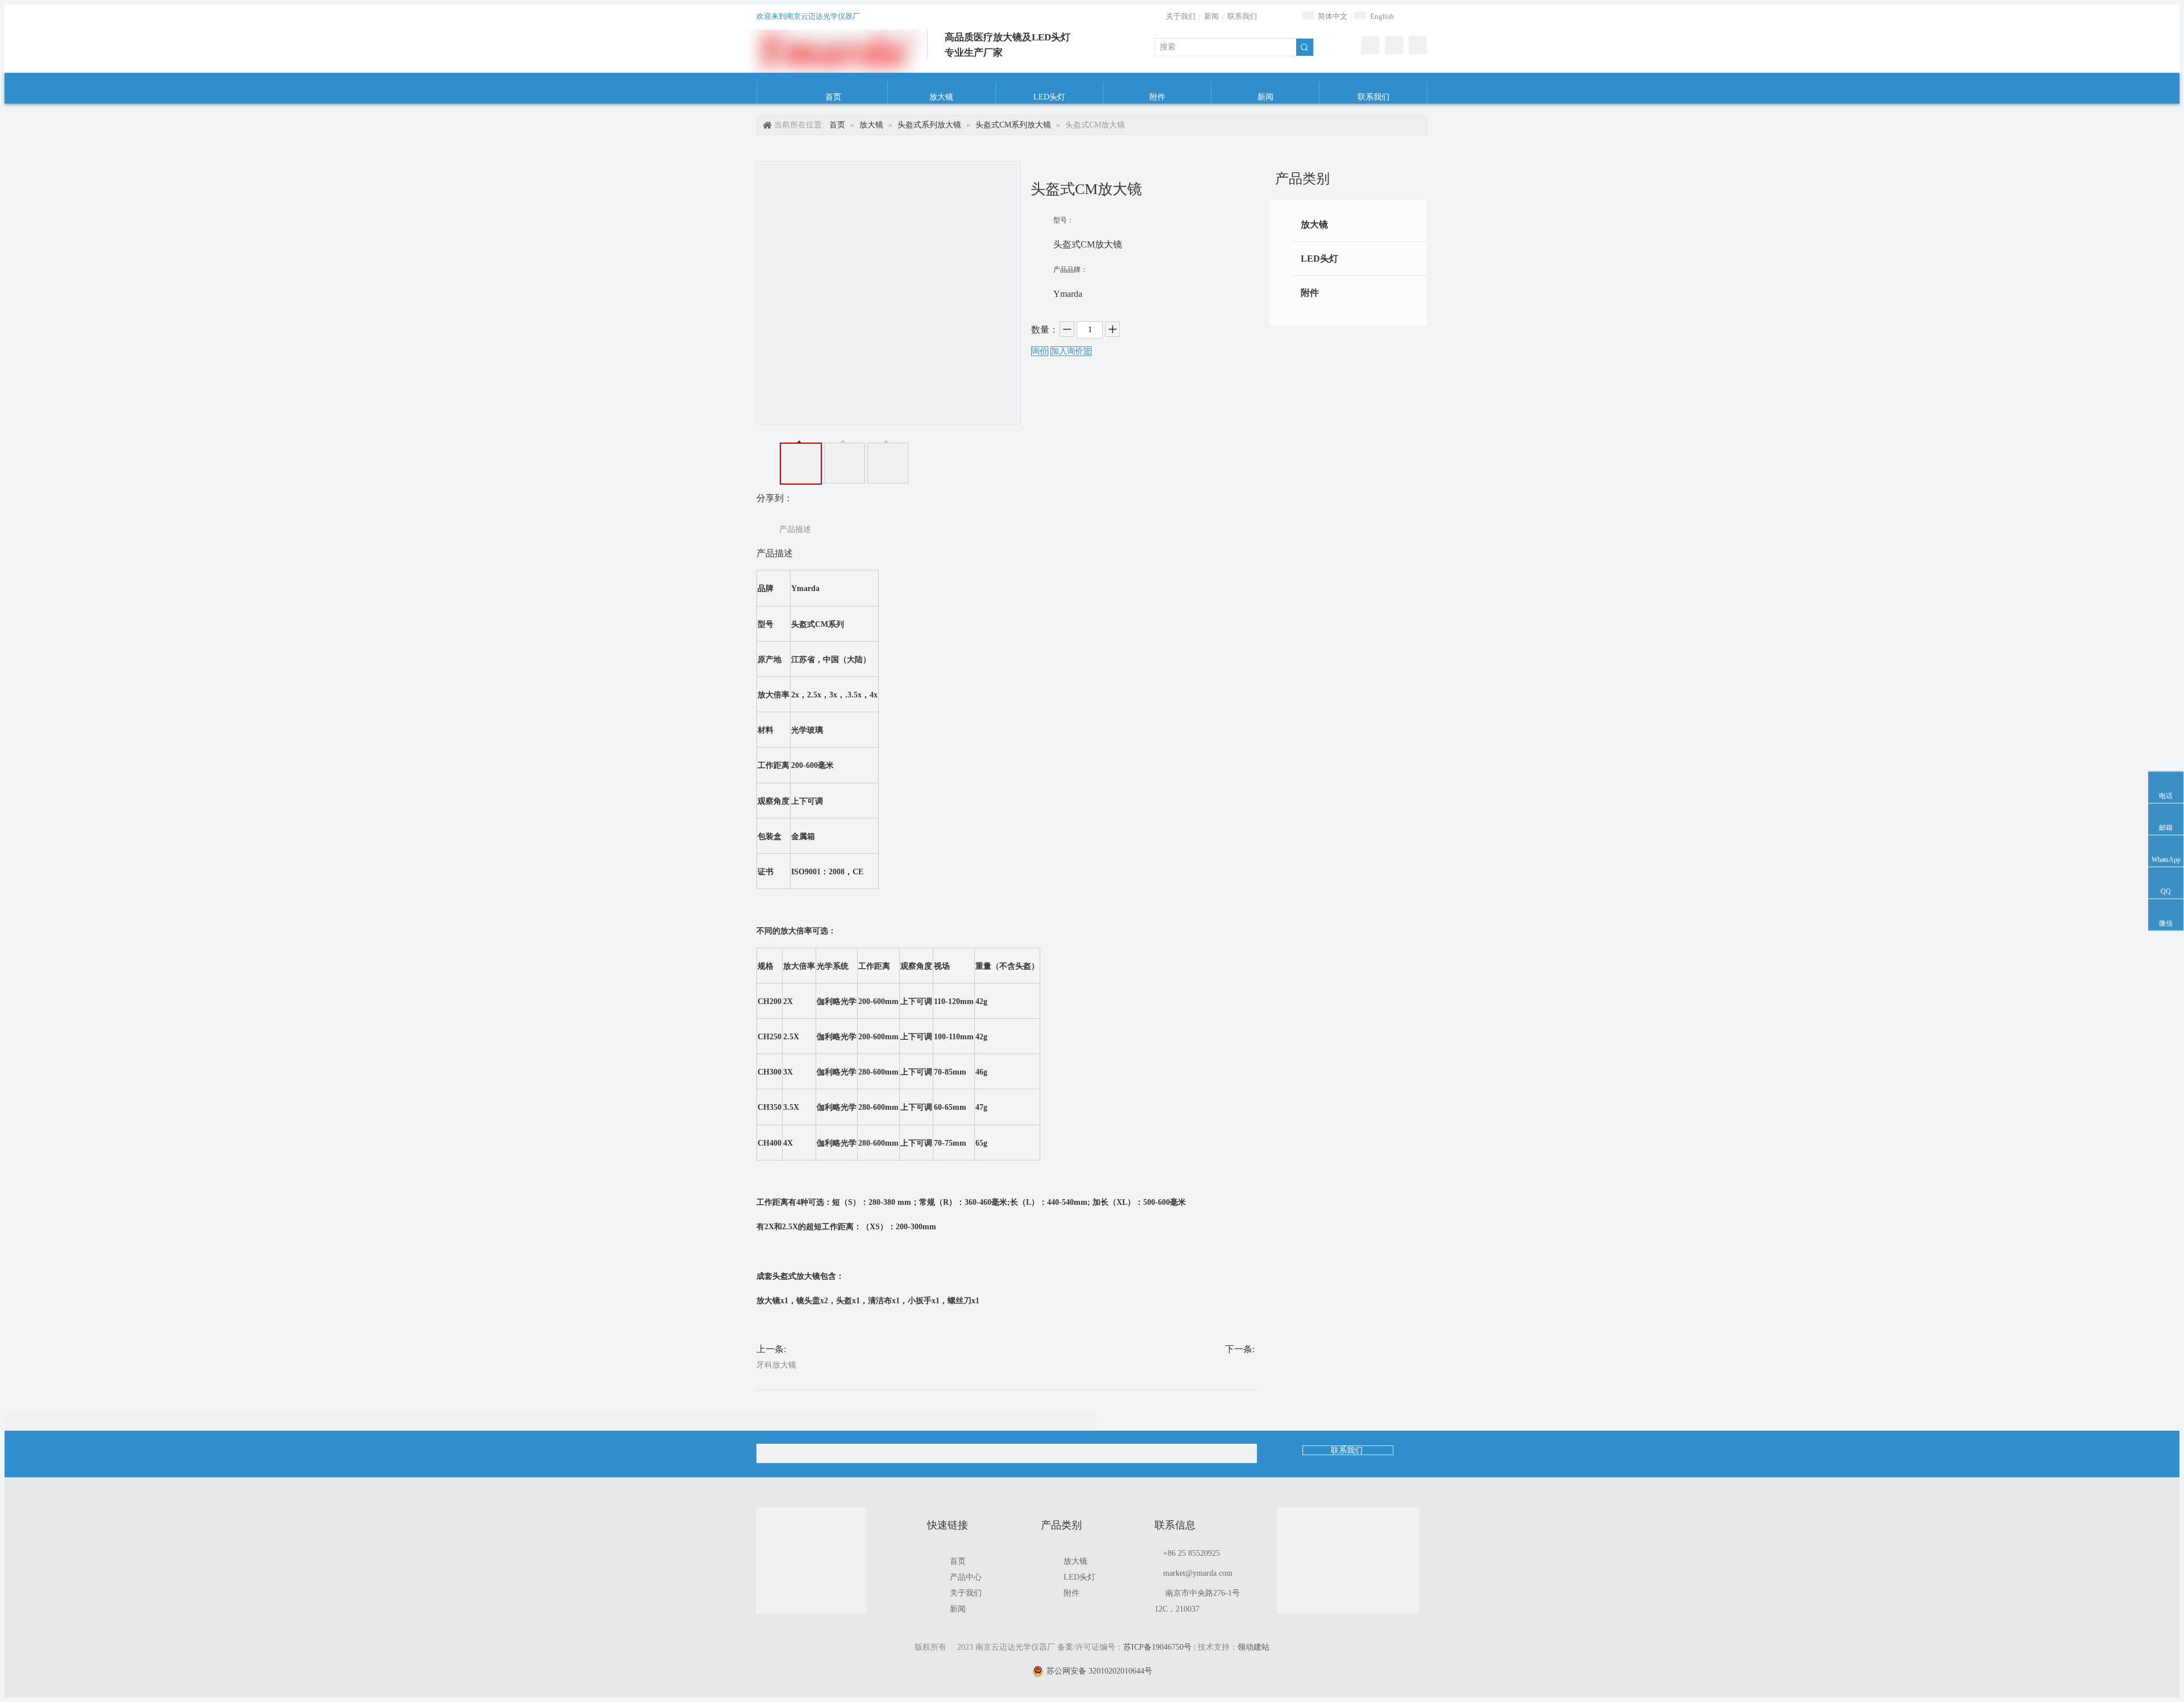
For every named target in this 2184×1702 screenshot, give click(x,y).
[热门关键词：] (1305, 47)
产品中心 (966, 1577)
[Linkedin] (1418, 45)
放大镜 (1314, 224)
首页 (958, 1561)
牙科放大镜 (776, 1365)
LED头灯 (1319, 259)
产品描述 (795, 529)
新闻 (1211, 16)
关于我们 (1181, 16)
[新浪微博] (1394, 45)
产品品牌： (1070, 270)
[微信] (1370, 45)
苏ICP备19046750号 (1157, 1647)
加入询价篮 (1071, 351)
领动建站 (1254, 1647)
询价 (1040, 351)
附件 (1310, 293)
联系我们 (1242, 16)
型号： (1064, 220)
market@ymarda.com (1198, 1573)
